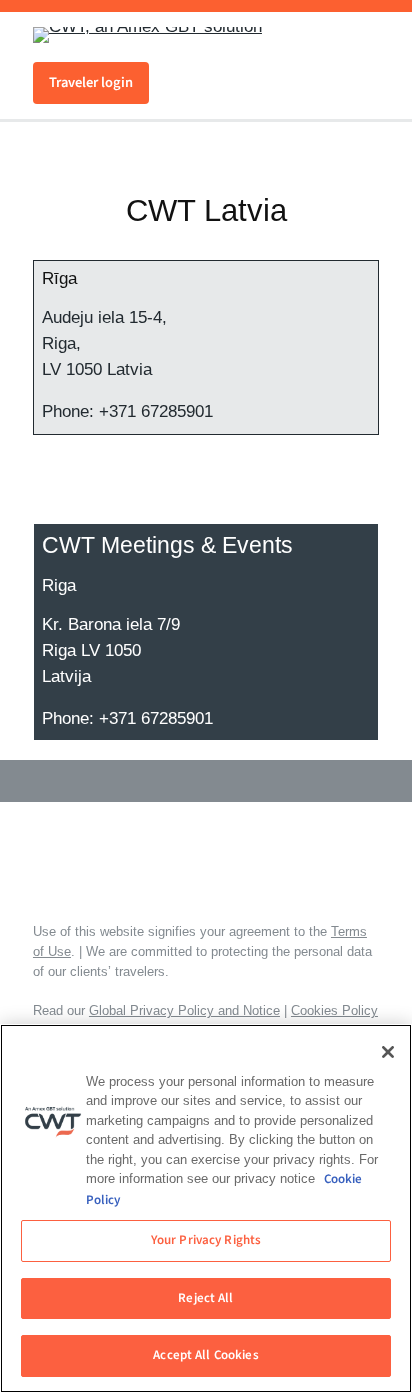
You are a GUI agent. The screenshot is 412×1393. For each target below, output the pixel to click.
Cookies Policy (334, 1010)
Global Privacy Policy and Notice (184, 1010)
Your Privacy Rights (206, 1240)
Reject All (205, 1298)
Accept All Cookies (205, 1355)
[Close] (388, 1052)
